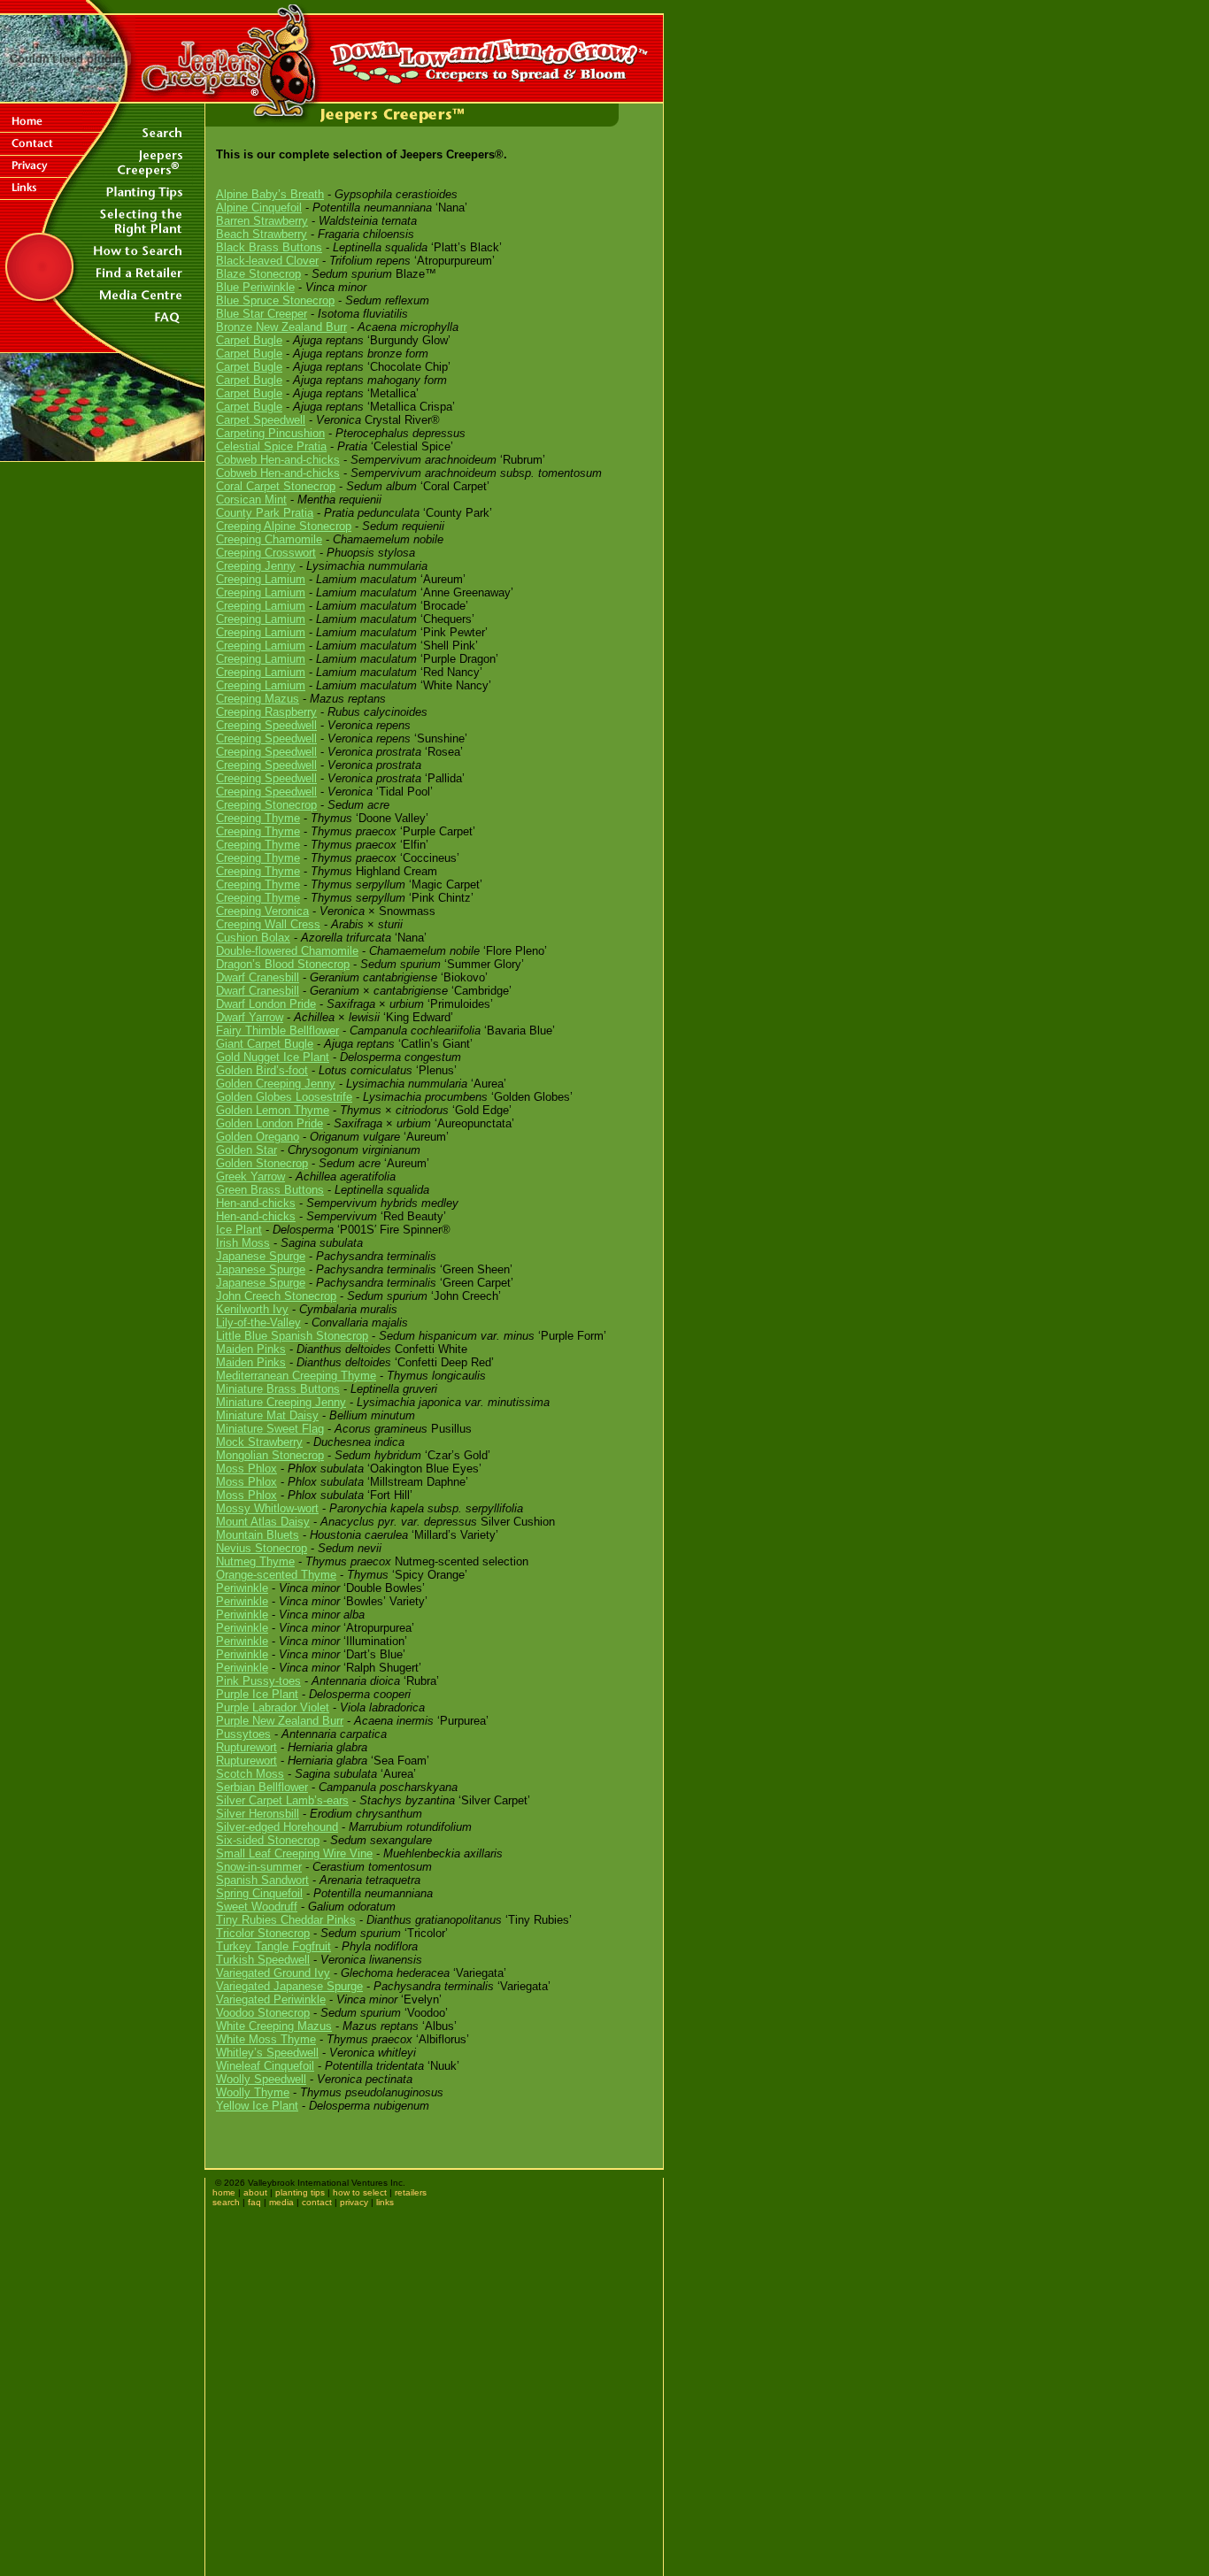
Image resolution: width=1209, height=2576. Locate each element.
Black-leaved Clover (267, 261)
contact (317, 2202)
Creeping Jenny (256, 566)
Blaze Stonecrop (258, 274)
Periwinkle (242, 1588)
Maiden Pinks (251, 1349)
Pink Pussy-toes (258, 1681)
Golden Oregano (258, 1137)
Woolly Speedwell (261, 2079)
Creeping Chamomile (269, 539)
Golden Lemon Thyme (273, 1110)
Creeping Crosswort (266, 553)
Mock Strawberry (259, 1442)
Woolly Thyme (253, 2092)
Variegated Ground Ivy (273, 1973)
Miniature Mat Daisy (267, 1415)
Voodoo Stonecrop (263, 2013)
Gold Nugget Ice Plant (273, 1057)
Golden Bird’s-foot (262, 1070)
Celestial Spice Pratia (271, 446)
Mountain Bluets (258, 1535)
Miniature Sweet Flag (270, 1429)
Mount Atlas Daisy (263, 1522)
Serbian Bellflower (262, 1787)
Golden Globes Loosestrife (284, 1097)
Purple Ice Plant (257, 1694)
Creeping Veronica (262, 911)
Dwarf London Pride (266, 1004)
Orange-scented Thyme (276, 1575)
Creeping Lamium (261, 579)
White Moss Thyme (266, 2039)
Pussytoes (243, 1734)
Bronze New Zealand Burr (281, 327)
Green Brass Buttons (270, 1190)
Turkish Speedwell (263, 1960)
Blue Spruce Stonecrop (275, 300)
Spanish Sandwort (262, 1880)
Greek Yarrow (250, 1177)
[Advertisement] (103, 584)
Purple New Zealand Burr (280, 1721)
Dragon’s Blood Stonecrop (283, 964)
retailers (411, 2192)
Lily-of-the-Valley (258, 1323)
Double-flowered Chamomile (287, 951)
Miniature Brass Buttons (278, 1389)
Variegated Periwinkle (271, 1999)
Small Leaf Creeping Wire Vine (294, 1853)
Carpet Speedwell (261, 420)
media (281, 2202)
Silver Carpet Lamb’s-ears (282, 1800)
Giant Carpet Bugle (265, 1044)
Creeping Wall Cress (268, 924)
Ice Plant (239, 1230)
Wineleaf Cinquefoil (265, 2066)
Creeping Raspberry (266, 712)
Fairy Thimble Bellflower (277, 1030)
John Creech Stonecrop (276, 1296)
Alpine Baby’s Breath (270, 194)
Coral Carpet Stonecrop (276, 486)
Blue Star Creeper (262, 314)
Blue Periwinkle (255, 287)
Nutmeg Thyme (255, 1561)
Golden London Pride (270, 1123)
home (224, 2192)
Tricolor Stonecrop (263, 1933)
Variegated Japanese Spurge (289, 1986)
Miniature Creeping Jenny (281, 1402)
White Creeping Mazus (274, 2026)
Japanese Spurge (261, 1256)
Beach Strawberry (262, 234)
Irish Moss (243, 1243)
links (385, 2202)
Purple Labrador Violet (273, 1707)
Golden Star (246, 1150)
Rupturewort (246, 1747)
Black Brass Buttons (269, 247)
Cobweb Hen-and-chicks (278, 460)
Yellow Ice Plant (257, 2106)
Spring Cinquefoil (259, 1893)
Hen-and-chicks (256, 1203)
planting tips (300, 2192)
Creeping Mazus (258, 699)
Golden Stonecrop (262, 1163)
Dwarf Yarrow (250, 1017)
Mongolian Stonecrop (270, 1455)
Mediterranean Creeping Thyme (296, 1376)
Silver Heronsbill (258, 1814)
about (255, 2192)
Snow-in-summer (259, 1867)
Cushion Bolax (253, 938)
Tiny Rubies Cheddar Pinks (286, 1920)
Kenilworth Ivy (252, 1309)
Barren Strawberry (262, 221)
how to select (360, 2192)
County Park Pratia (265, 513)
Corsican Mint (251, 500)
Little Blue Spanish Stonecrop (292, 1336)
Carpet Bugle (249, 340)
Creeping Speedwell (266, 725)
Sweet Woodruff (257, 1907)
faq (254, 2202)
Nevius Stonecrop (262, 1548)
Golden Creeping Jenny (276, 1084)
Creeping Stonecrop (266, 805)
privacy (354, 2202)
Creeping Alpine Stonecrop (284, 526)
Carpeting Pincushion (270, 433)
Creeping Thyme (258, 818)
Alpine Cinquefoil (259, 208)
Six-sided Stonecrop (268, 1840)
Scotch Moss (250, 1774)
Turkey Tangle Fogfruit (273, 1946)
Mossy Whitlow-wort (267, 1508)
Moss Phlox (246, 1469)
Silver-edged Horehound (277, 1827)
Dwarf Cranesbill (258, 977)
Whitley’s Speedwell (267, 2053)
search (226, 2202)
